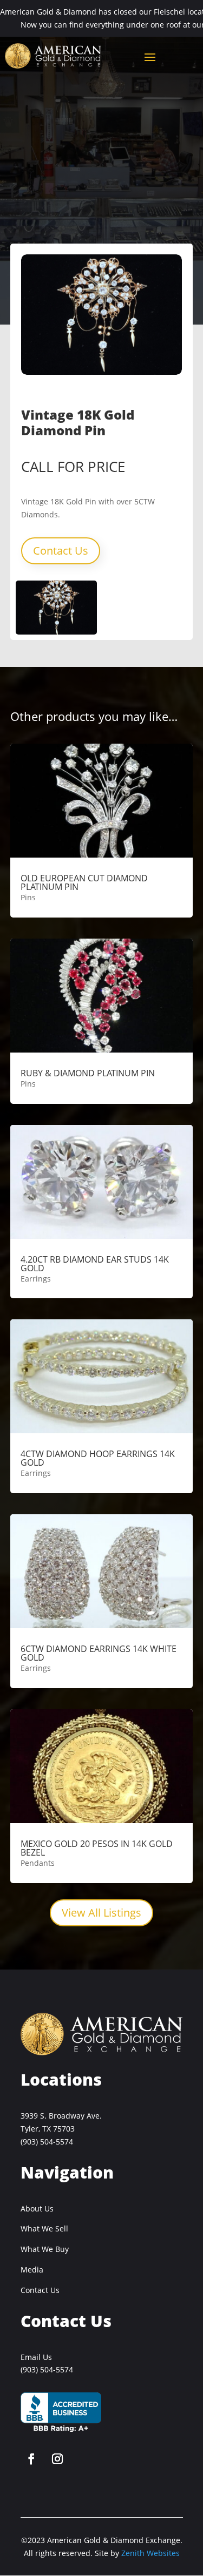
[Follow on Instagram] (57, 2459)
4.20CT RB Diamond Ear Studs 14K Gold (95, 1264)
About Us (37, 2209)
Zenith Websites (150, 2553)
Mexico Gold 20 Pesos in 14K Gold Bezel (97, 1848)
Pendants (38, 1863)
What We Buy (45, 2249)
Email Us (36, 2357)
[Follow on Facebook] (31, 2459)
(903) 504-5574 (47, 2142)
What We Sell (44, 2228)
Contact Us (61, 551)
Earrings (36, 1279)
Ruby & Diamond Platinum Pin (88, 1073)
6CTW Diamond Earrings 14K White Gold (99, 1653)
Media (32, 2270)
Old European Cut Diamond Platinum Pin (84, 882)
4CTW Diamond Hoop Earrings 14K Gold (98, 1458)
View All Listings (101, 1913)
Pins (28, 897)
